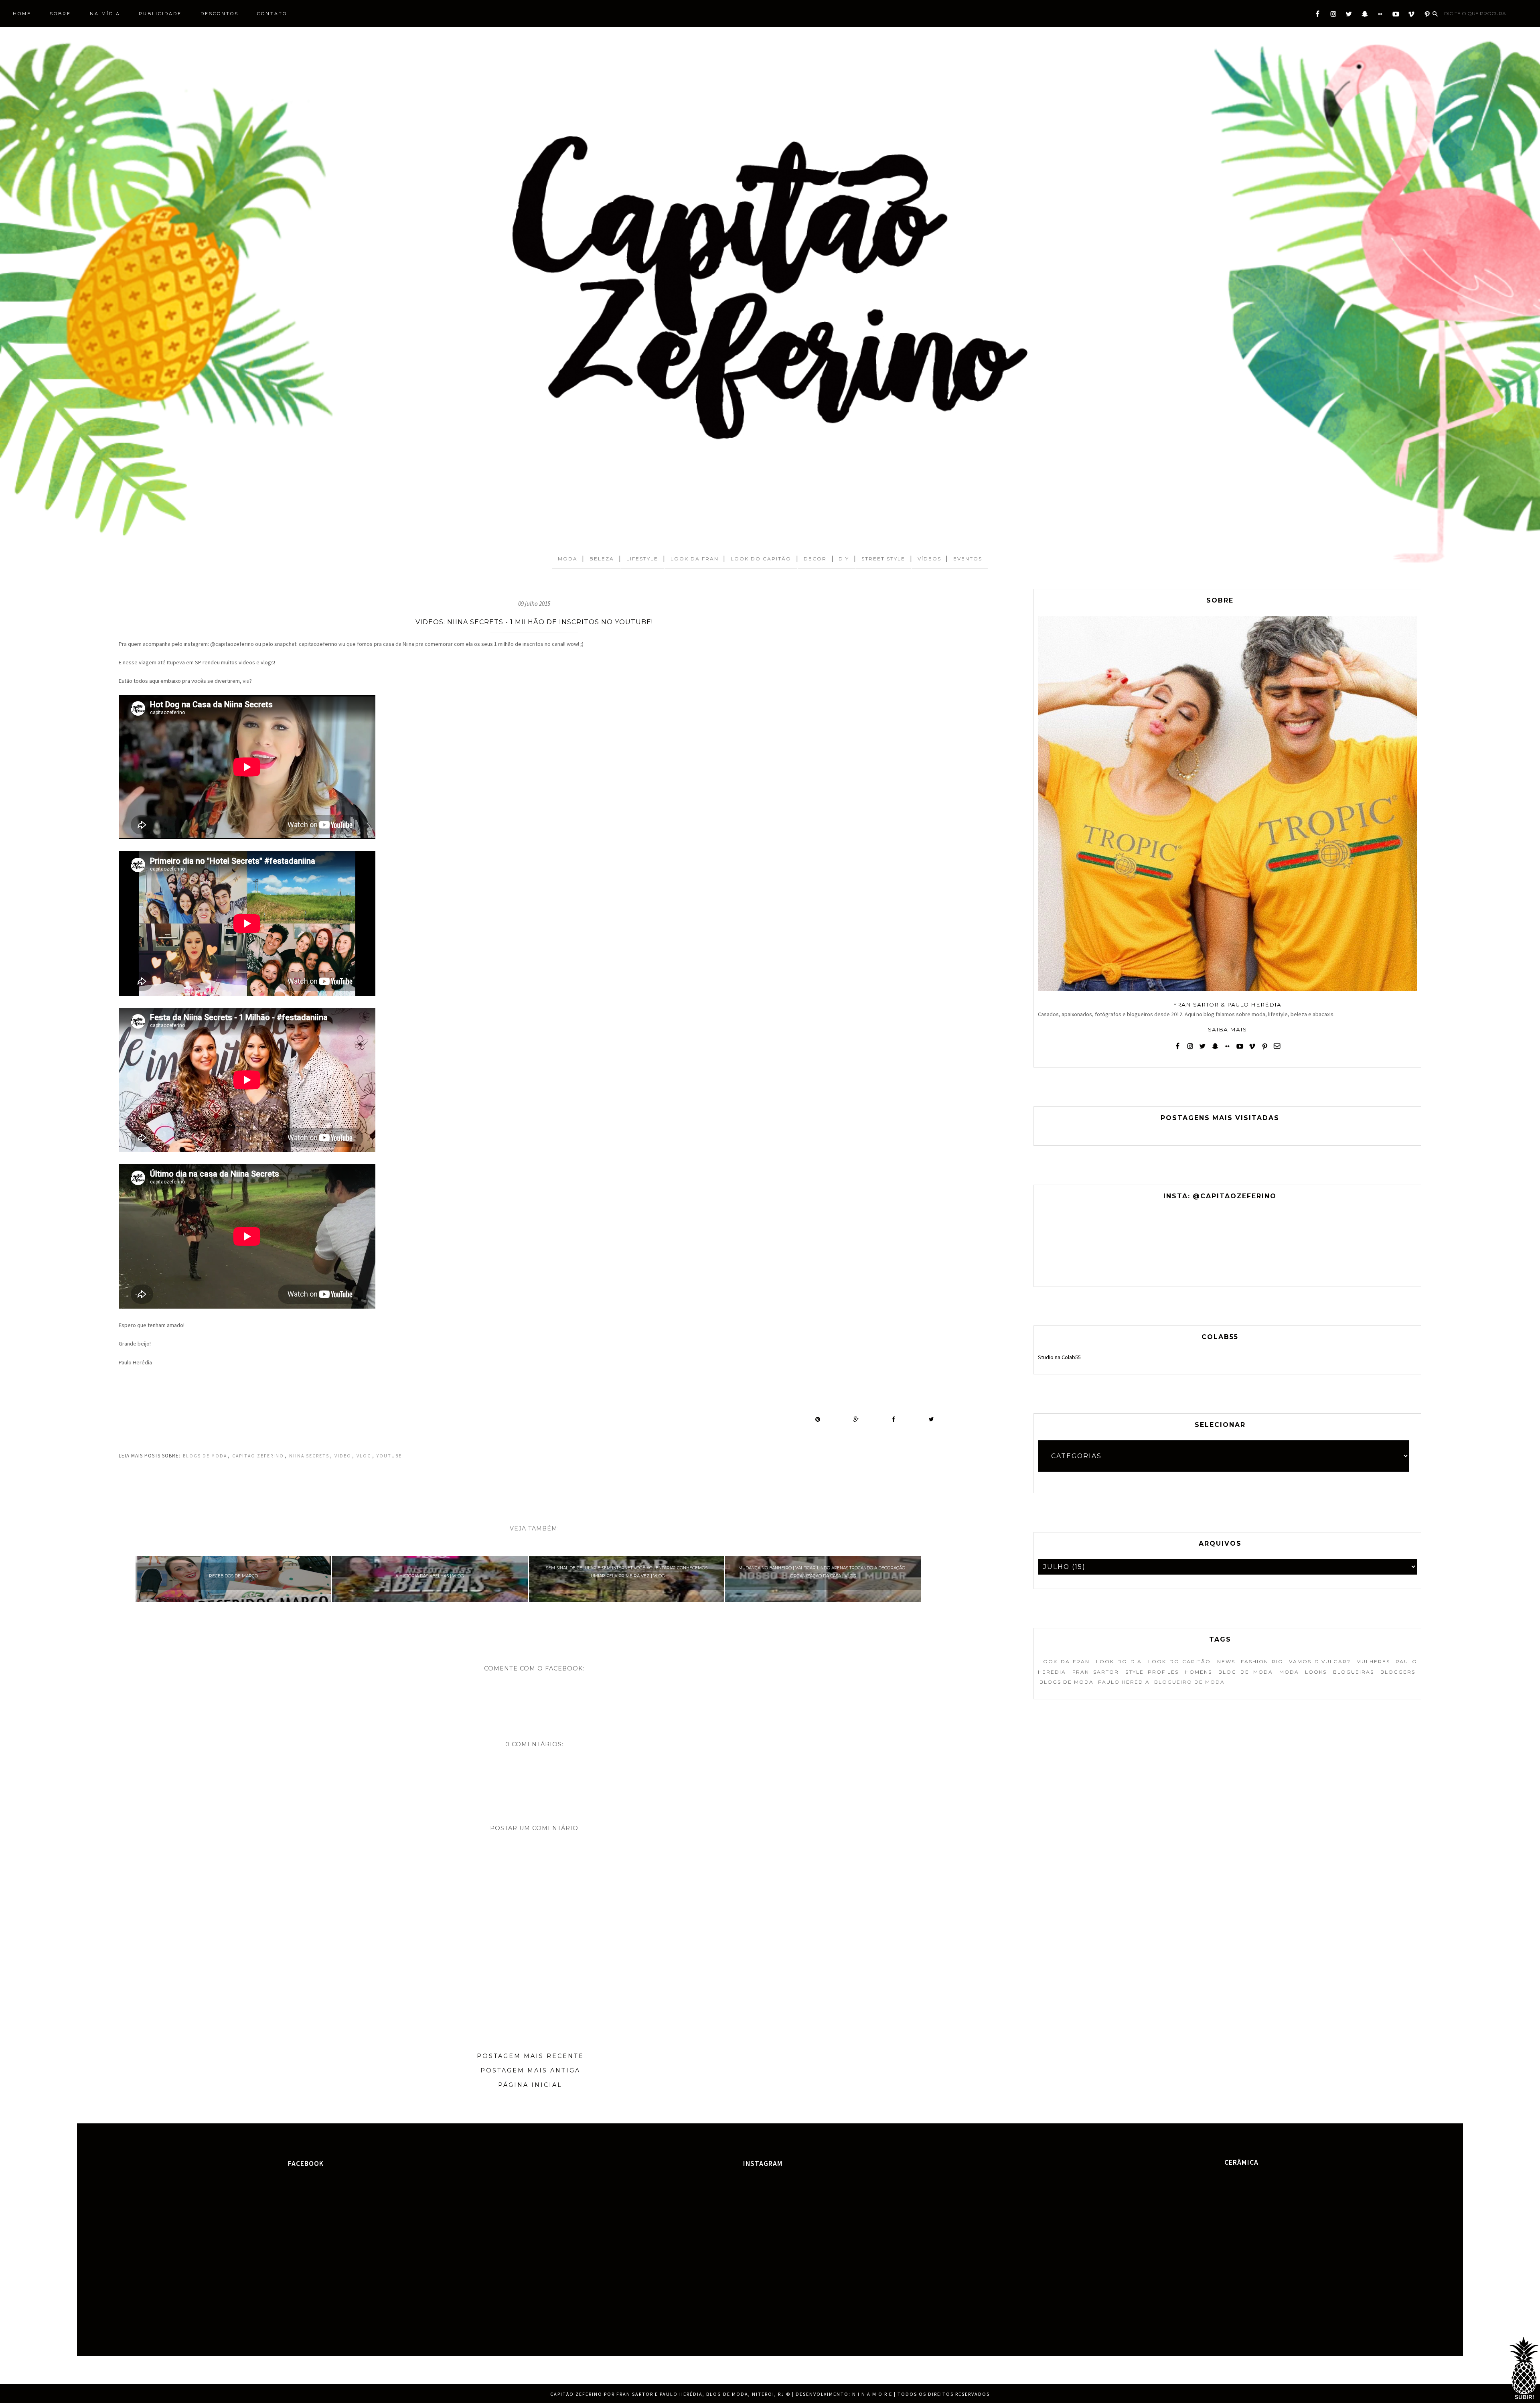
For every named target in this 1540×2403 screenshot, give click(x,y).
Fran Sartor (1096, 1672)
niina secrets (309, 1456)
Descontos (220, 14)
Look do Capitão (761, 559)
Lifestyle (642, 559)
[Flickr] (1380, 16)
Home (22, 14)
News (1226, 1661)
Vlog (364, 1456)
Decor (815, 559)
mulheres (1373, 1661)
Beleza (602, 559)
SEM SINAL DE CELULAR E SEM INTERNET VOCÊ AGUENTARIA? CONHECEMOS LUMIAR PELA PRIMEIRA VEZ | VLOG (627, 1572)
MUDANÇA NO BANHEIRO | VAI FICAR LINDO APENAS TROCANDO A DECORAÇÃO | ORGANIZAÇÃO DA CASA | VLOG (823, 1572)
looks (1316, 1672)
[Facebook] (1318, 16)
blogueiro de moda (1189, 1682)
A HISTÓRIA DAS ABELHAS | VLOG (430, 1576)
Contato (272, 14)
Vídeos (929, 559)
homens (1199, 1672)
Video (343, 1456)
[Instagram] (1333, 16)
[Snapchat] (1365, 16)
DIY (844, 559)
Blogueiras (1354, 1672)
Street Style (883, 559)
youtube (389, 1456)
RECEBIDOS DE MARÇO (233, 1576)
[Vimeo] (1411, 16)
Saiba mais (1227, 1029)
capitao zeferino (258, 1456)
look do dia (1119, 1661)
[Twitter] (1349, 16)
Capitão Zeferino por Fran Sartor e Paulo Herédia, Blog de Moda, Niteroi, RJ (667, 2394)
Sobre (60, 14)
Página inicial (530, 2085)
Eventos (968, 559)
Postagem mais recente (530, 2056)
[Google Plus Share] (856, 1419)
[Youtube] (1396, 16)
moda (1289, 1672)
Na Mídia (105, 14)
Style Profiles (1152, 1672)
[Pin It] (818, 1419)
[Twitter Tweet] (931, 1419)
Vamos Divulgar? (1320, 1661)
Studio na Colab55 (1059, 1357)
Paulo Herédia (1124, 1682)
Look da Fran (695, 559)
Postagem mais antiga (530, 2070)
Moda (568, 559)
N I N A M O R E (872, 2394)
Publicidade (160, 14)
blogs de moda (205, 1456)
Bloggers (1398, 1672)
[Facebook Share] (894, 1419)
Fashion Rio (1262, 1661)
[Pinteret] (1427, 16)
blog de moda (1246, 1672)
